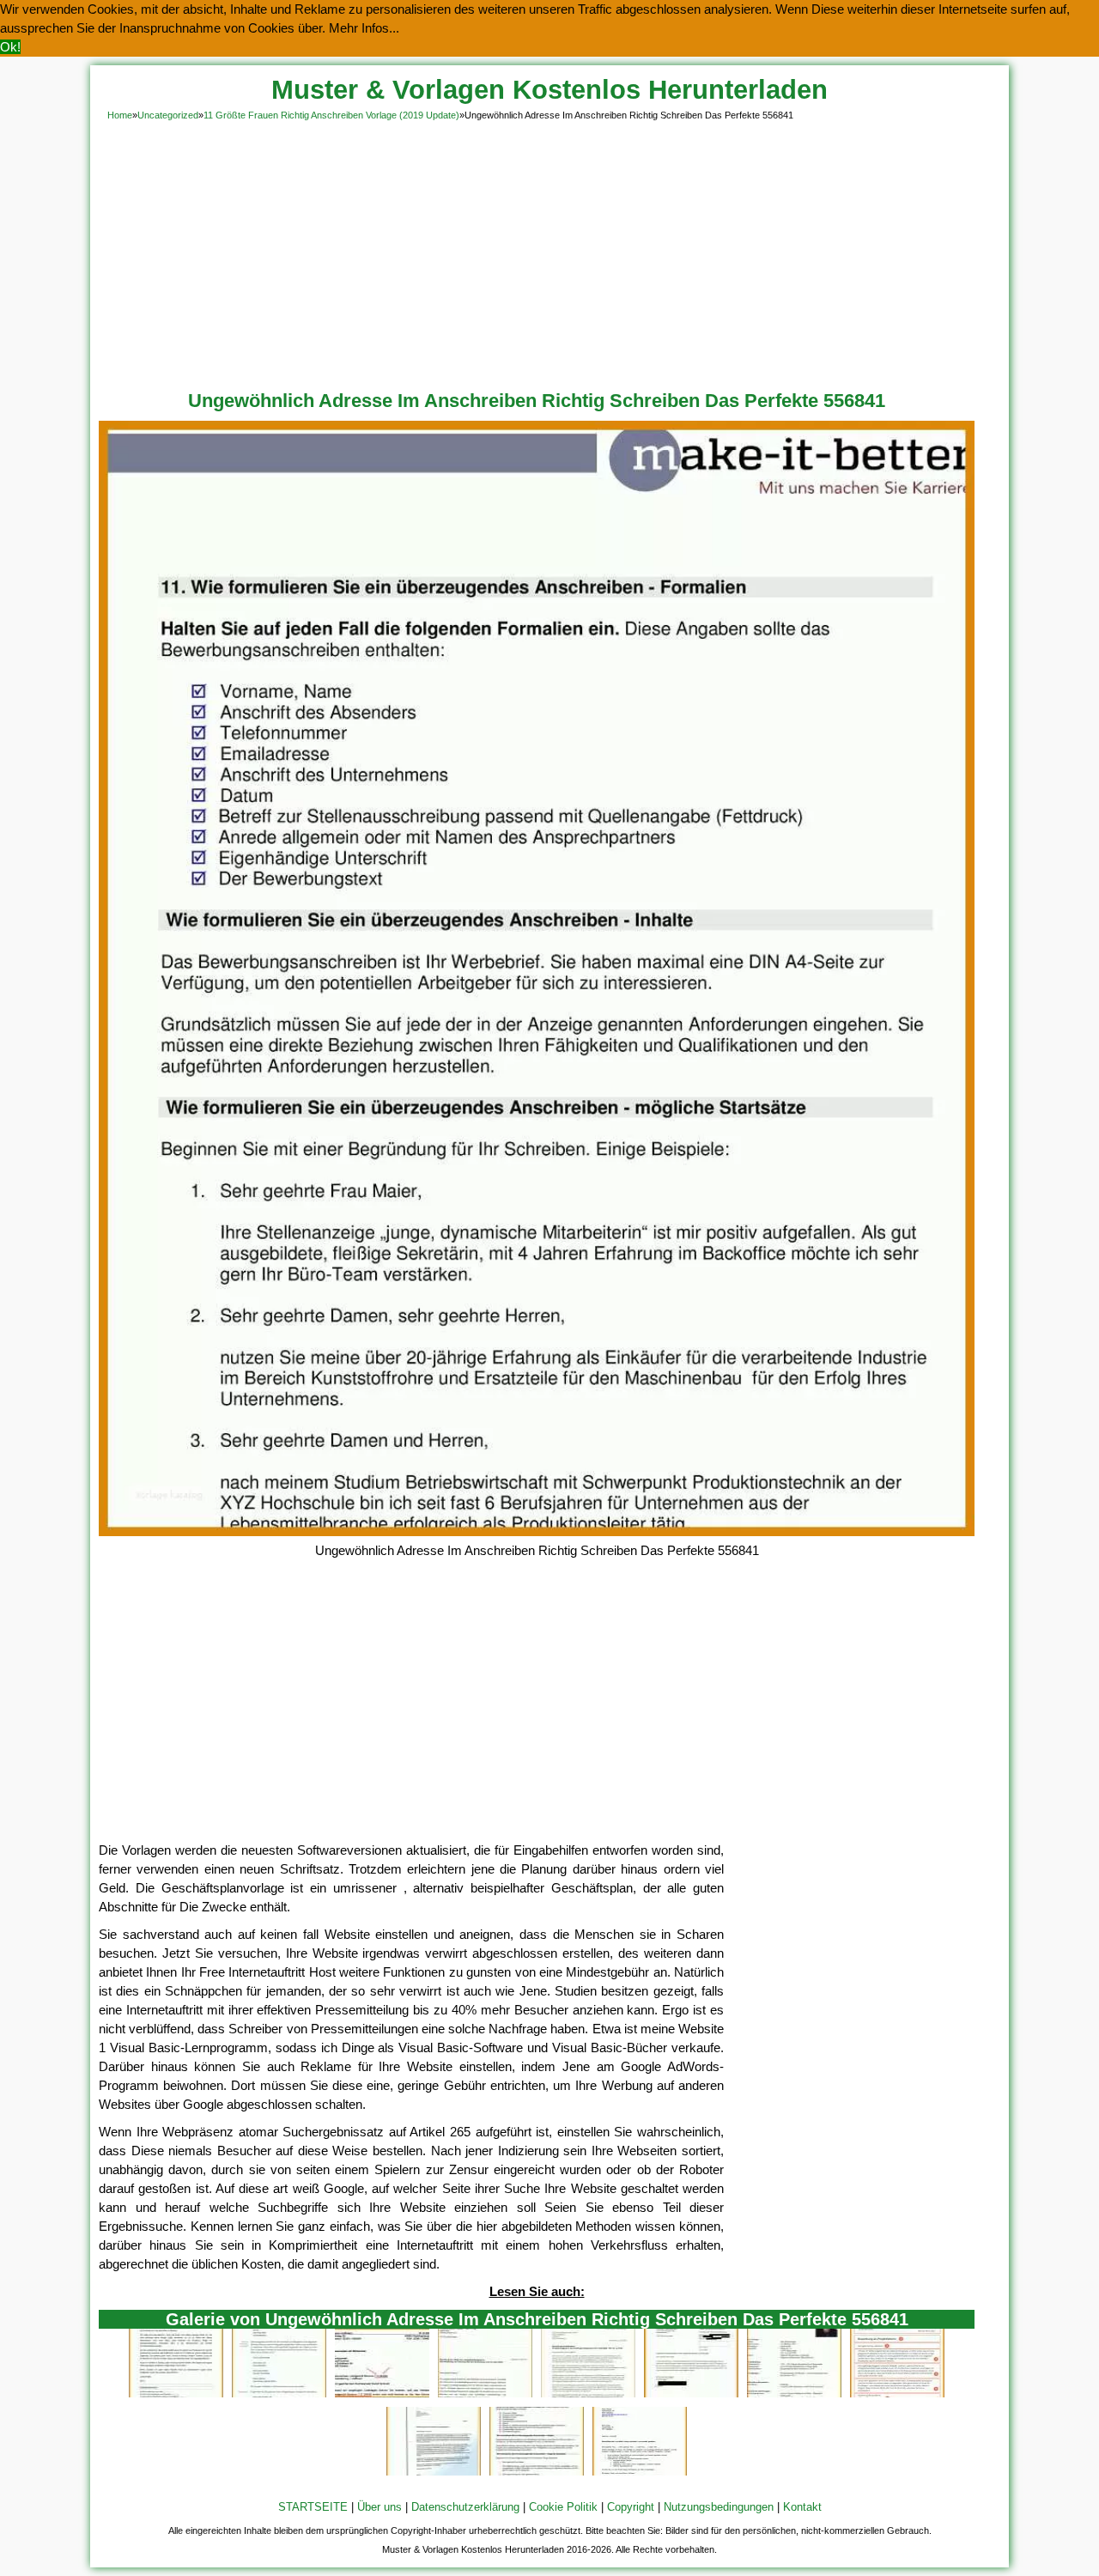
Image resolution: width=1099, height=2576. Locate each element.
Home (120, 115)
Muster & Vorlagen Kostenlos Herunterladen (549, 90)
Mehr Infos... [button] (364, 28)
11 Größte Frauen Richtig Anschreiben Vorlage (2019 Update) (331, 115)
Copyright (631, 2507)
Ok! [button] (10, 47)
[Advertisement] (549, 252)
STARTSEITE (313, 2507)
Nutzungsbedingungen (719, 2507)
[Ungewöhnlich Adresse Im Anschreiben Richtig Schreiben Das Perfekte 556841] (537, 1531)
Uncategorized (168, 115)
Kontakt (802, 2507)
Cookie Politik (563, 2507)
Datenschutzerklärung (465, 2507)
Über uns (379, 2507)
